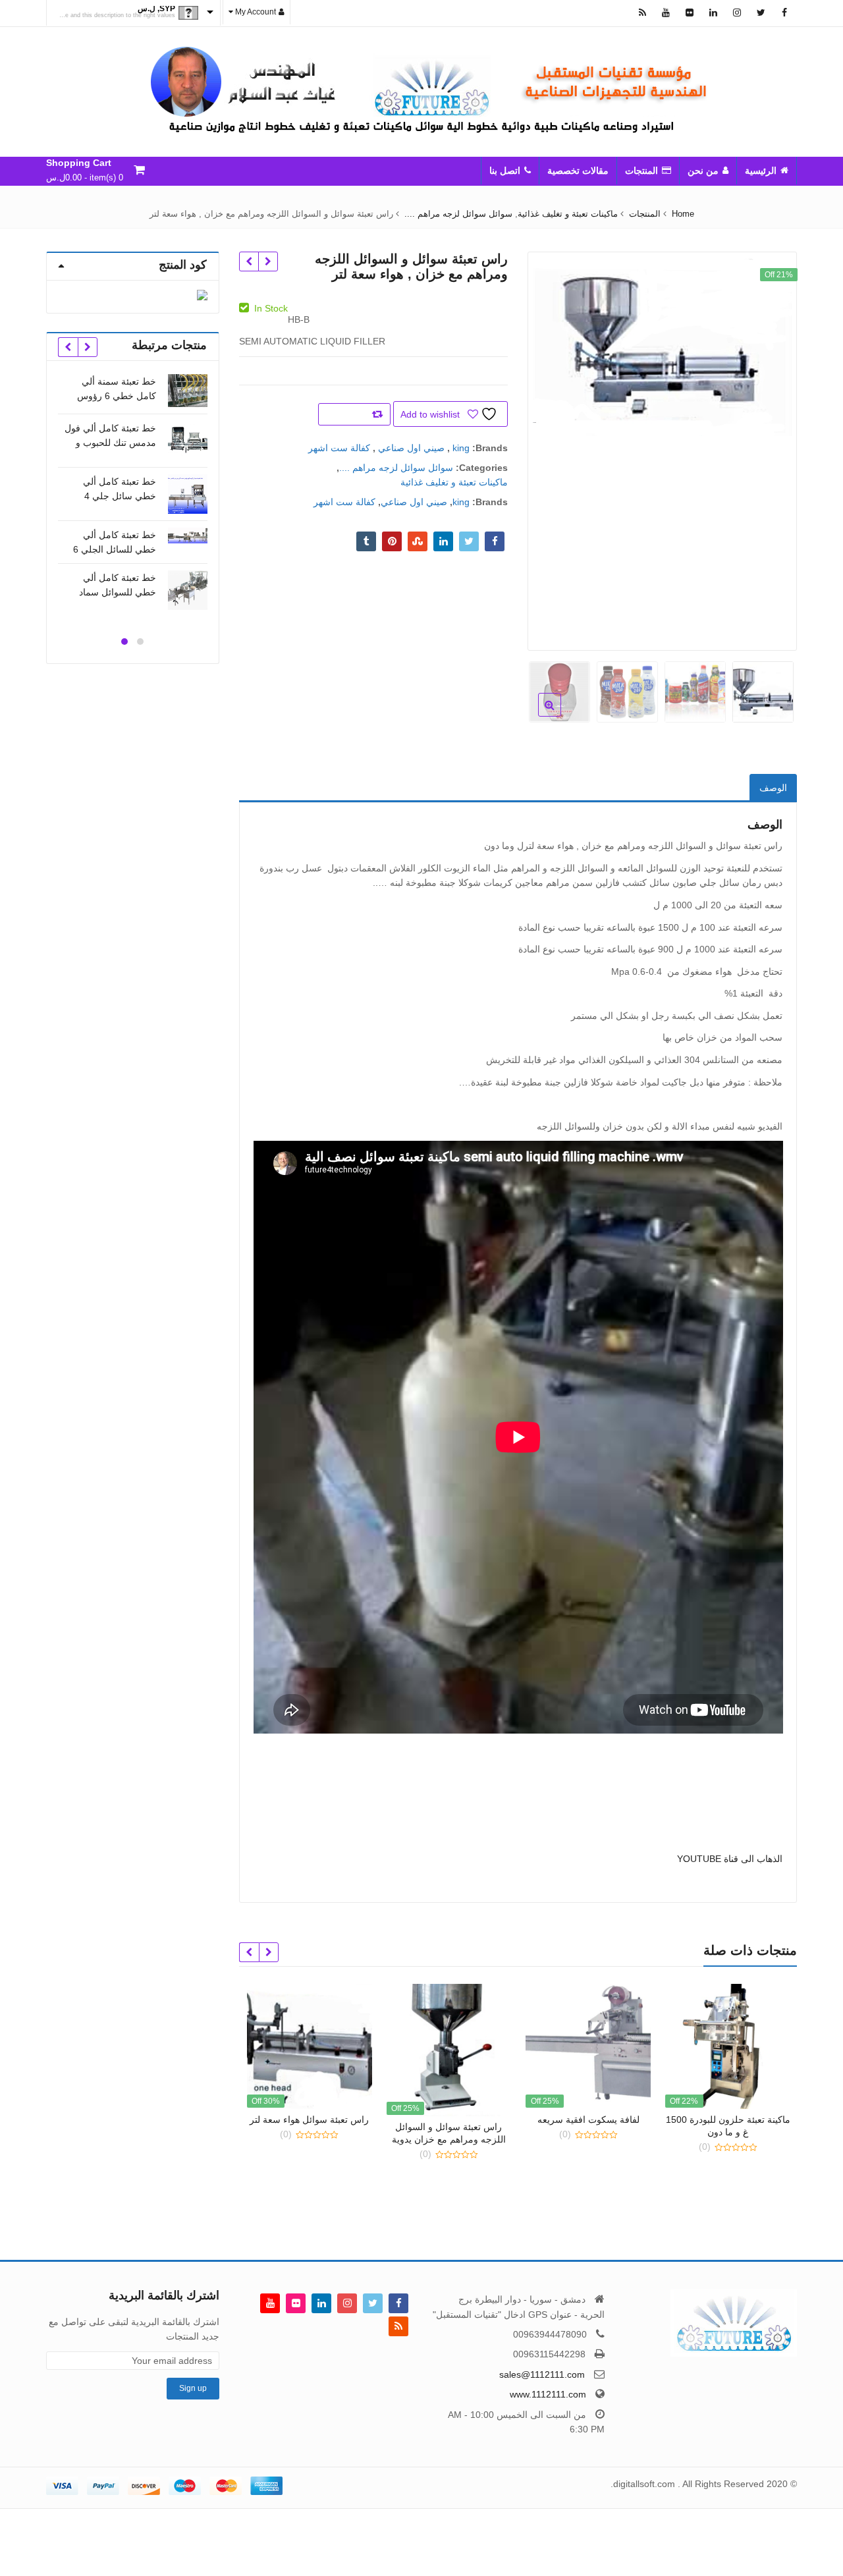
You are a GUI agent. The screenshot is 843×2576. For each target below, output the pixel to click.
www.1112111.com (548, 2394)
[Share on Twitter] (469, 541)
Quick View (734, 2120)
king (461, 448)
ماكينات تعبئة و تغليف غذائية (454, 482)
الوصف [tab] (773, 788)
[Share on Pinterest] (392, 541)
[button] (539, 715)
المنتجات (641, 171)
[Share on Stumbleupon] (418, 541)
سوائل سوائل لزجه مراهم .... (396, 468)
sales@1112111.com (542, 2374)
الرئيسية (761, 171)
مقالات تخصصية (578, 171)
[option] (662, 346)
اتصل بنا (505, 171)
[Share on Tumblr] (366, 541)
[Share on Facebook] (495, 541)
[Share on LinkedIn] (443, 541)
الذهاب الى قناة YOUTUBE (730, 1859)
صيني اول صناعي (411, 448)
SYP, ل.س (156, 9)
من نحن (703, 171)
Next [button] (551, 447)
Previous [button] (773, 447)
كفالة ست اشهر (339, 448)
